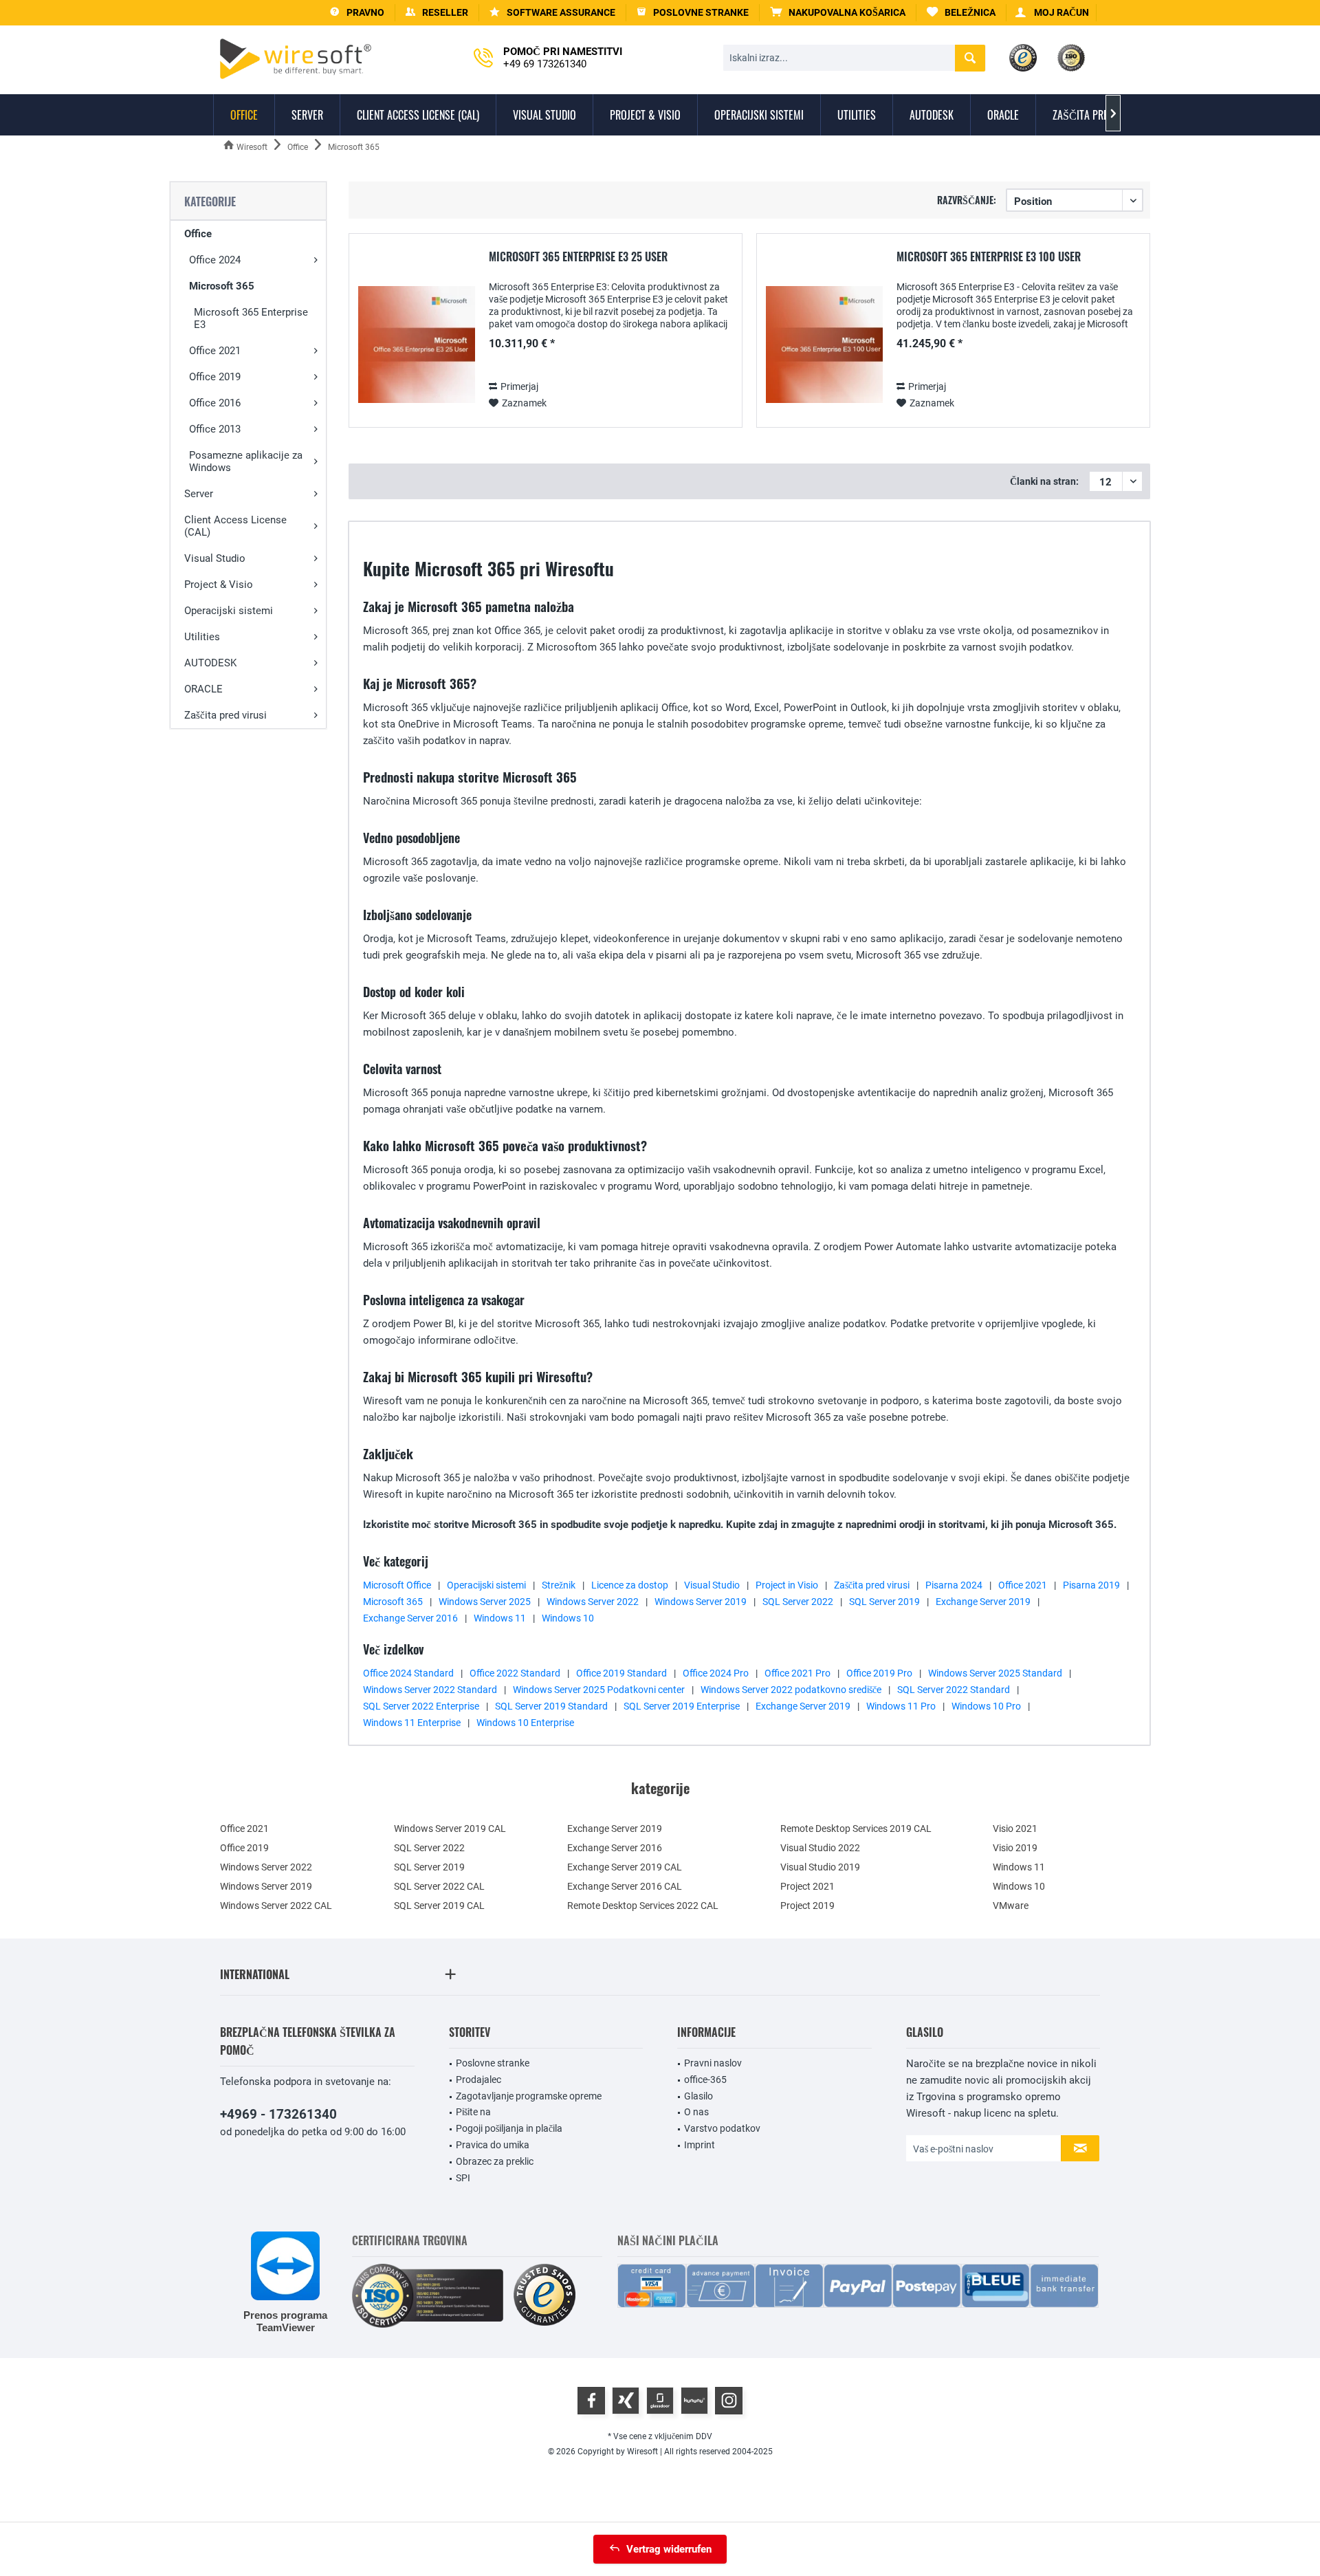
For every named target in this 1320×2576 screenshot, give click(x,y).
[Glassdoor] (660, 2401)
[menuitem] (838, 13)
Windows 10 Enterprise (525, 1723)
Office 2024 (215, 260)
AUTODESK (210, 663)
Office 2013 (215, 429)
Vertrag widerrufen (669, 2549)
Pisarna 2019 (1091, 1585)
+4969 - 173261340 (278, 2114)
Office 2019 (215, 377)
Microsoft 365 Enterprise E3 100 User (989, 257)
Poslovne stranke (493, 2063)
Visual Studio (215, 558)
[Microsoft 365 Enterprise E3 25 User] (417, 345)
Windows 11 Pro (901, 1706)
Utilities (202, 637)
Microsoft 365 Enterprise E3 (251, 318)
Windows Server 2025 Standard (995, 1673)
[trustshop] (544, 2296)
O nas (696, 2112)
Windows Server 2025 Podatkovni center (599, 1690)
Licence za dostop (630, 1585)
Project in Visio (787, 1585)
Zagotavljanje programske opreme (529, 2096)
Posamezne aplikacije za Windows (246, 461)
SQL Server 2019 (884, 1602)
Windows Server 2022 (593, 1602)
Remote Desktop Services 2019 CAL (856, 1829)
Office (198, 234)
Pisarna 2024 (954, 1585)
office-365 (705, 2080)
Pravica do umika (493, 2145)
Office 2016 (215, 403)
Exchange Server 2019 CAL (625, 1867)
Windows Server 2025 (485, 1602)
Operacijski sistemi (229, 611)
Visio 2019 (1015, 1848)
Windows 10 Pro (986, 1706)
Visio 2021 (1015, 1829)
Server (199, 494)
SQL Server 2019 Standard (551, 1706)
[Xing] (626, 2401)
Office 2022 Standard (515, 1673)
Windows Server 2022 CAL (276, 1906)
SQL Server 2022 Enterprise (421, 1706)
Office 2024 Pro (716, 1673)
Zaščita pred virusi (225, 715)
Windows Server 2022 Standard (430, 1690)
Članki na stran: (1044, 481)
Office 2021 (215, 351)
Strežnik (559, 1585)
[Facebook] (591, 2401)
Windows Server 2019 (701, 1602)
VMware (1011, 1906)
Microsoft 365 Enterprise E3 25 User (578, 257)
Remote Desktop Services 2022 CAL (643, 1906)
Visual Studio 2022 (820, 1848)
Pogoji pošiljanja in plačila (509, 2128)
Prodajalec (478, 2080)
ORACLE (203, 689)
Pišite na (473, 2112)
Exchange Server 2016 (410, 1618)
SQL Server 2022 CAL (439, 1886)
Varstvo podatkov (722, 2128)
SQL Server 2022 (798, 1602)
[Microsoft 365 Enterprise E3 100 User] (824, 345)
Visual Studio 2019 (820, 1867)
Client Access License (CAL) (235, 526)
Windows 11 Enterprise (412, 1723)
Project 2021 (807, 1886)
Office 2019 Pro (879, 1673)
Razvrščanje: (967, 200)
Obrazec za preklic (495, 2161)
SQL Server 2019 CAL (439, 1906)
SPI (463, 2178)
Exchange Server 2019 (983, 1602)
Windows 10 (568, 1618)
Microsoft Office (397, 1585)
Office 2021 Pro (797, 1673)
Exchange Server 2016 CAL (625, 1886)
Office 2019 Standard (621, 1673)
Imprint (700, 2145)
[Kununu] (694, 2401)
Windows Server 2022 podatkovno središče (791, 1690)
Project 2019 (807, 1906)
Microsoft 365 (222, 286)
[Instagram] (729, 2401)
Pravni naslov (713, 2063)
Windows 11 (500, 1618)
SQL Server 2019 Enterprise (682, 1706)
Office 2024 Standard (408, 1673)
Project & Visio (219, 585)
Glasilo (698, 2096)
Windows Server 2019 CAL (450, 1829)
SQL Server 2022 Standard (954, 1690)
